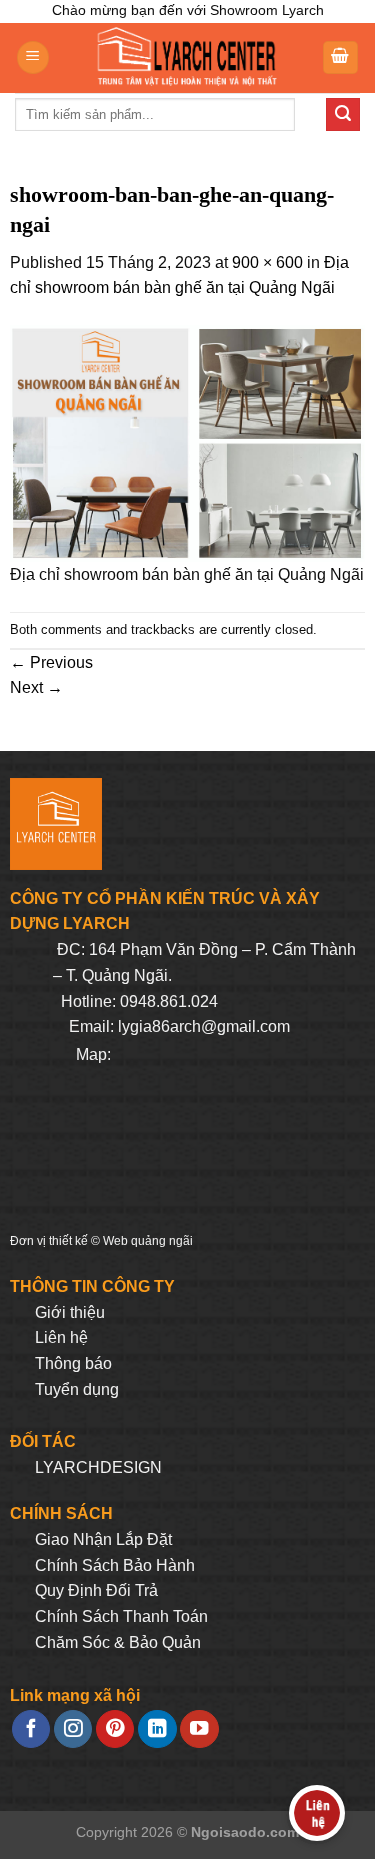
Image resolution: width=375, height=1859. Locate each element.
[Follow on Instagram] (73, 1729)
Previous (51, 662)
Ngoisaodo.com (245, 1832)
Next (36, 687)
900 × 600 (267, 262)
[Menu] (33, 57)
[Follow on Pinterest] (115, 1729)
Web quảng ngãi (148, 1241)
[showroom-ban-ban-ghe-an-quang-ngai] (187, 442)
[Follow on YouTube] (199, 1729)
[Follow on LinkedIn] (157, 1729)
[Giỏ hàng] (341, 57)
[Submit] (343, 115)
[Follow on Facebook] (31, 1729)
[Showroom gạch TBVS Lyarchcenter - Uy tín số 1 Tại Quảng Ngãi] (185, 58)
